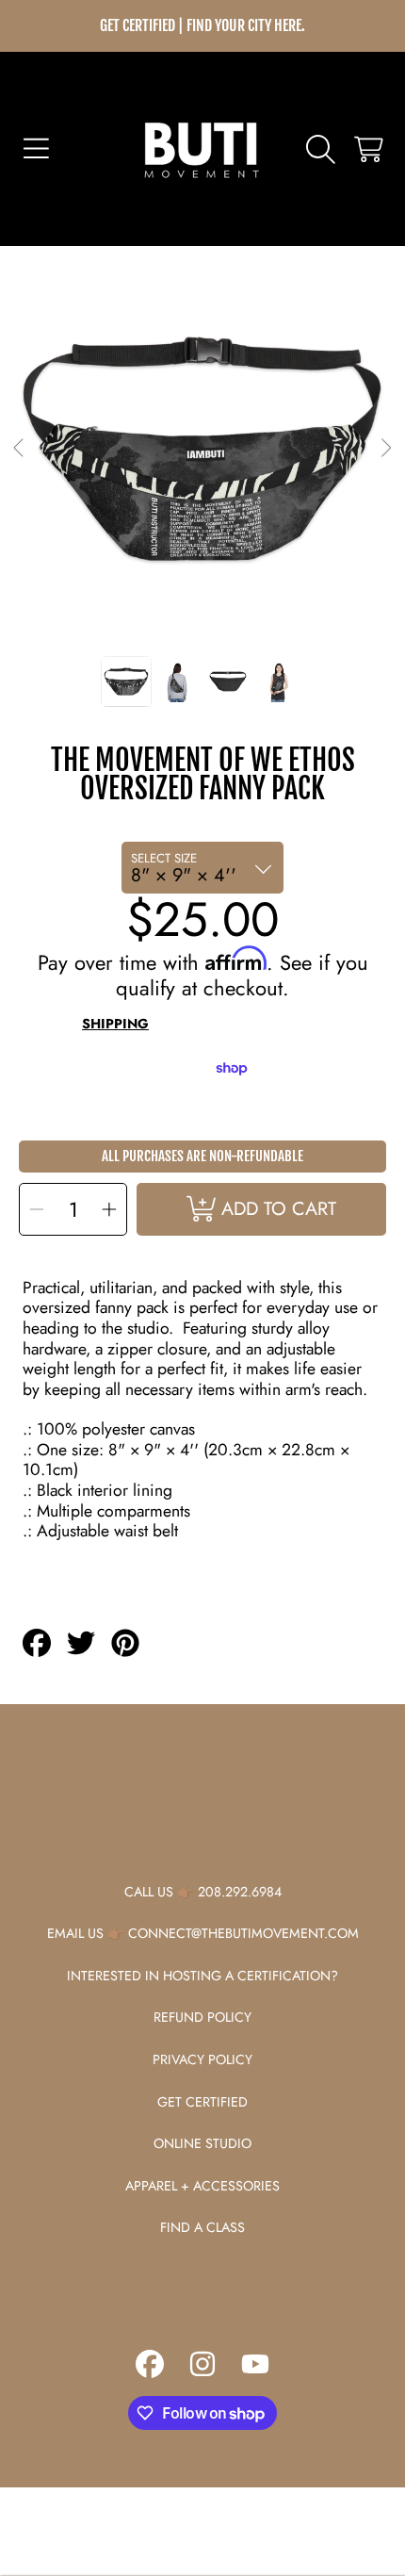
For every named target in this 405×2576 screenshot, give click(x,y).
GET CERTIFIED (202, 2102)
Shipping (115, 1025)
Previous (20, 449)
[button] (36, 149)
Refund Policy (202, 2017)
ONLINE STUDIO (202, 2143)
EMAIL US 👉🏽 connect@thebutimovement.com (203, 1933)
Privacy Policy (202, 2059)
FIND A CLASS (202, 2227)
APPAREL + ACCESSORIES (202, 2186)
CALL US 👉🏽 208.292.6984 (203, 1892)
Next (385, 449)
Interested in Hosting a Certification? (202, 1976)
